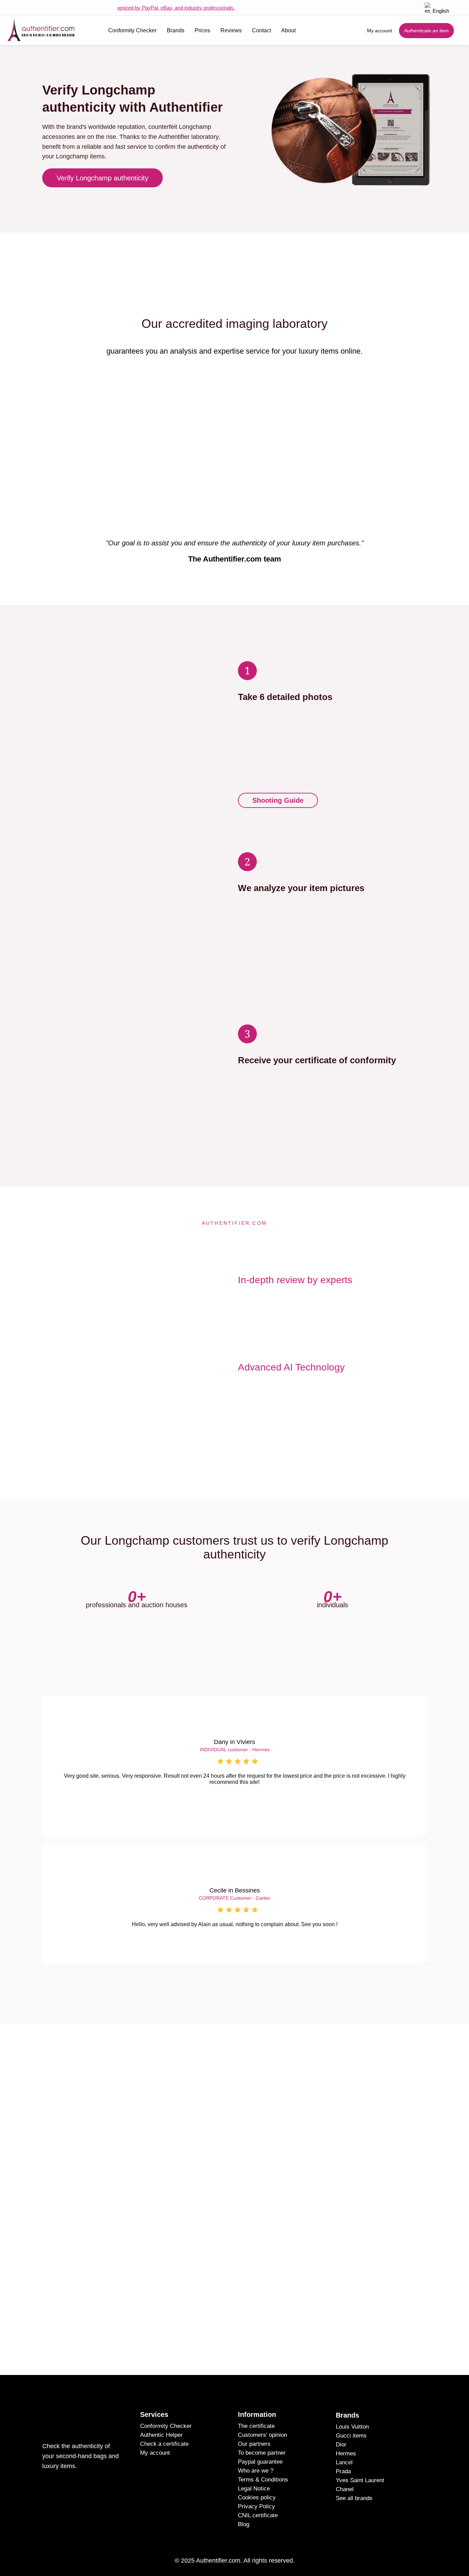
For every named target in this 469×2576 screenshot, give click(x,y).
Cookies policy (257, 2497)
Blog (244, 2524)
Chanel (345, 2489)
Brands (176, 30)
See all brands (354, 2498)
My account (155, 2453)
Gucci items (351, 2436)
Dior (341, 2445)
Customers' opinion (262, 2435)
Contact (261, 30)
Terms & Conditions (263, 2480)
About (288, 30)
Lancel (344, 2462)
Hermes (346, 2453)
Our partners (254, 2444)
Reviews (231, 30)
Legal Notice (254, 2489)
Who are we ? (256, 2471)
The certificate (256, 2426)
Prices (202, 30)
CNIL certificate (258, 2515)
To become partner (262, 2453)
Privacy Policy (256, 2506)
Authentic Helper (161, 2435)
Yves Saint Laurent (360, 2480)
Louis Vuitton (352, 2427)
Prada (343, 2471)
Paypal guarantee (260, 2462)
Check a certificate (164, 2444)
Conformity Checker (132, 30)
